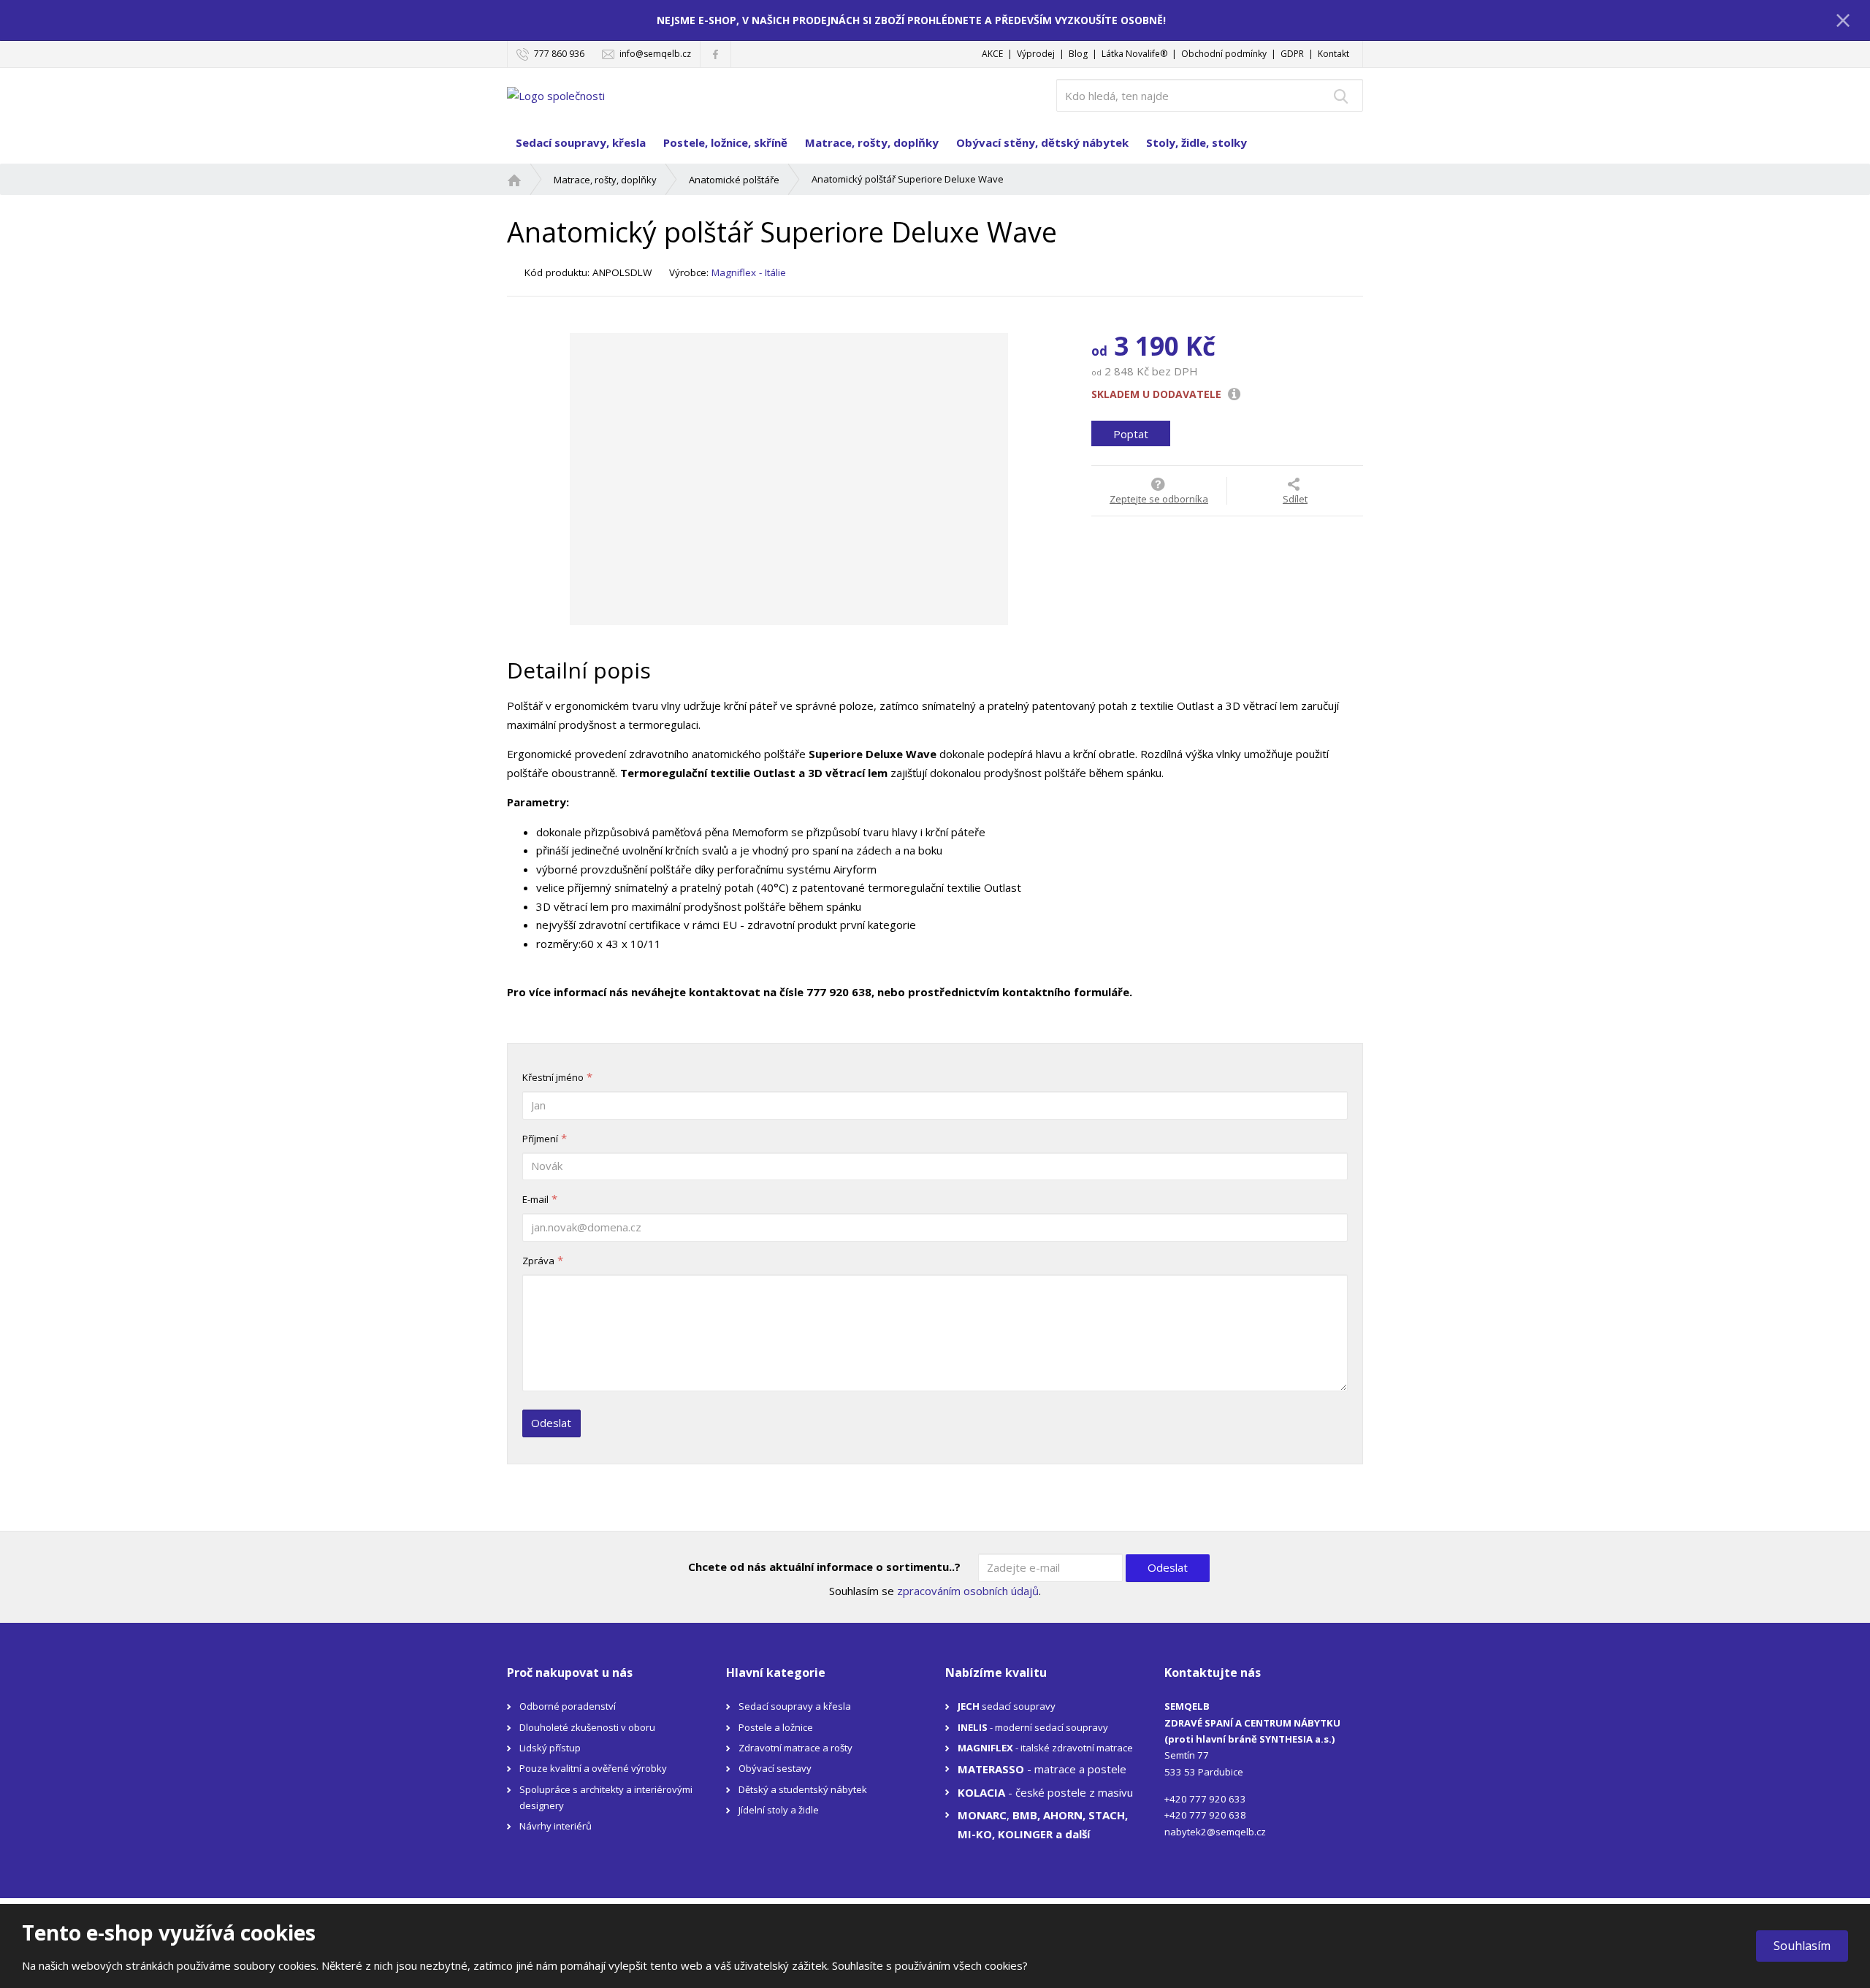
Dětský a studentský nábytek (803, 1789)
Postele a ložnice (776, 1727)
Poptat (1131, 433)
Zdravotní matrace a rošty (795, 1748)
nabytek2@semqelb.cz (1215, 1832)
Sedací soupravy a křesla (795, 1706)
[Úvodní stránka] (556, 94)
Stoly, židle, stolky (1197, 142)
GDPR (1292, 54)
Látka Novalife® (1134, 54)
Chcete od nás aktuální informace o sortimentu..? (824, 1567)
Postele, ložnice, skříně (725, 142)
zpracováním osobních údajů (968, 1591)
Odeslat (551, 1423)
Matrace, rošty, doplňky (872, 142)
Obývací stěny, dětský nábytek (1042, 142)
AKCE (992, 54)
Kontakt (1333, 54)
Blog (1078, 54)
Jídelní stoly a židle (779, 1810)
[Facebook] (715, 54)
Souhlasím (1802, 1946)
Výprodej (1036, 54)
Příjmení (540, 1139)
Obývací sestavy (775, 1768)
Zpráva (538, 1261)
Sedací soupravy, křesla (581, 142)
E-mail (535, 1199)
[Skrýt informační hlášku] (1843, 20)
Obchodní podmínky (1224, 54)
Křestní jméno (553, 1077)
